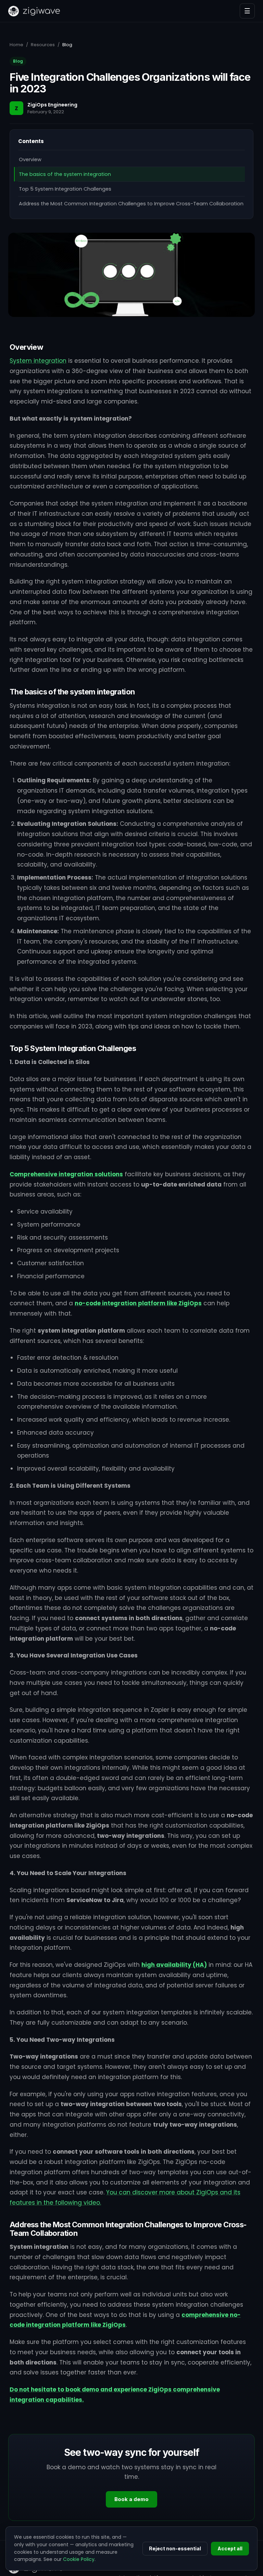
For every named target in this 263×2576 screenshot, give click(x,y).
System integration (38, 361)
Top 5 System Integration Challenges (65, 189)
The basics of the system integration (65, 174)
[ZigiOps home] (34, 11)
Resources (43, 45)
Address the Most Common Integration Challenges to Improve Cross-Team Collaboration (131, 204)
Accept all (230, 2548)
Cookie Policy (79, 2559)
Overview (30, 159)
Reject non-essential (175, 2548)
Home (16, 45)
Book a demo (131, 2499)
